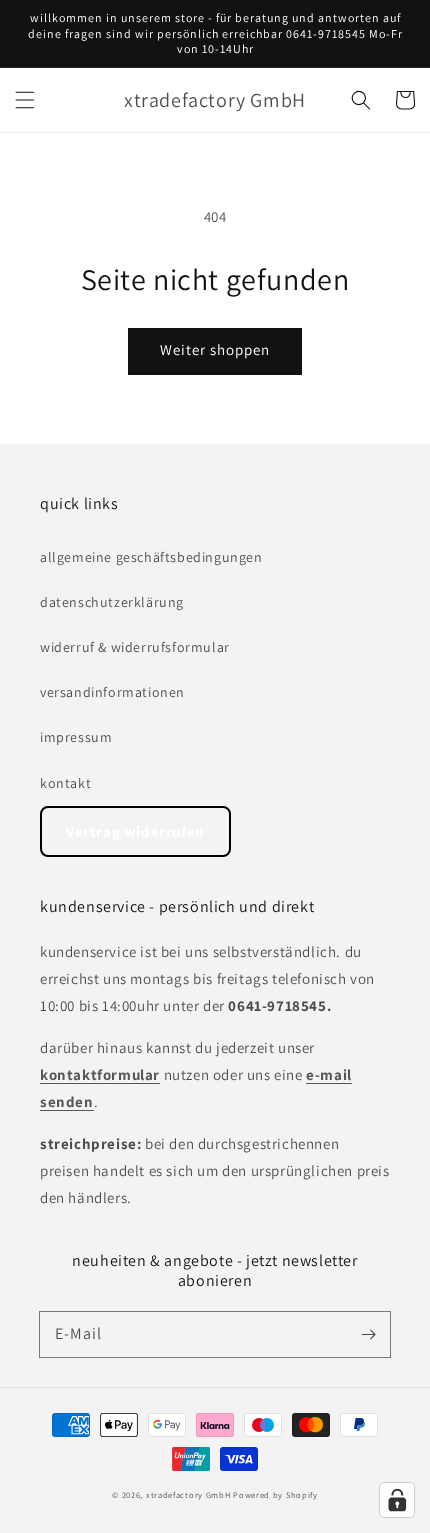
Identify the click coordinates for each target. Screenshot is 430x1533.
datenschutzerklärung (112, 602)
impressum (76, 737)
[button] (25, 100)
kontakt (65, 783)
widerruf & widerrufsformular (135, 647)
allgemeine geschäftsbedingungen (151, 557)
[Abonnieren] (368, 1334)
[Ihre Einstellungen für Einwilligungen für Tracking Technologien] (397, 1500)
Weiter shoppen (215, 349)
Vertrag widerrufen (135, 831)
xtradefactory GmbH (188, 1494)
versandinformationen (112, 692)
